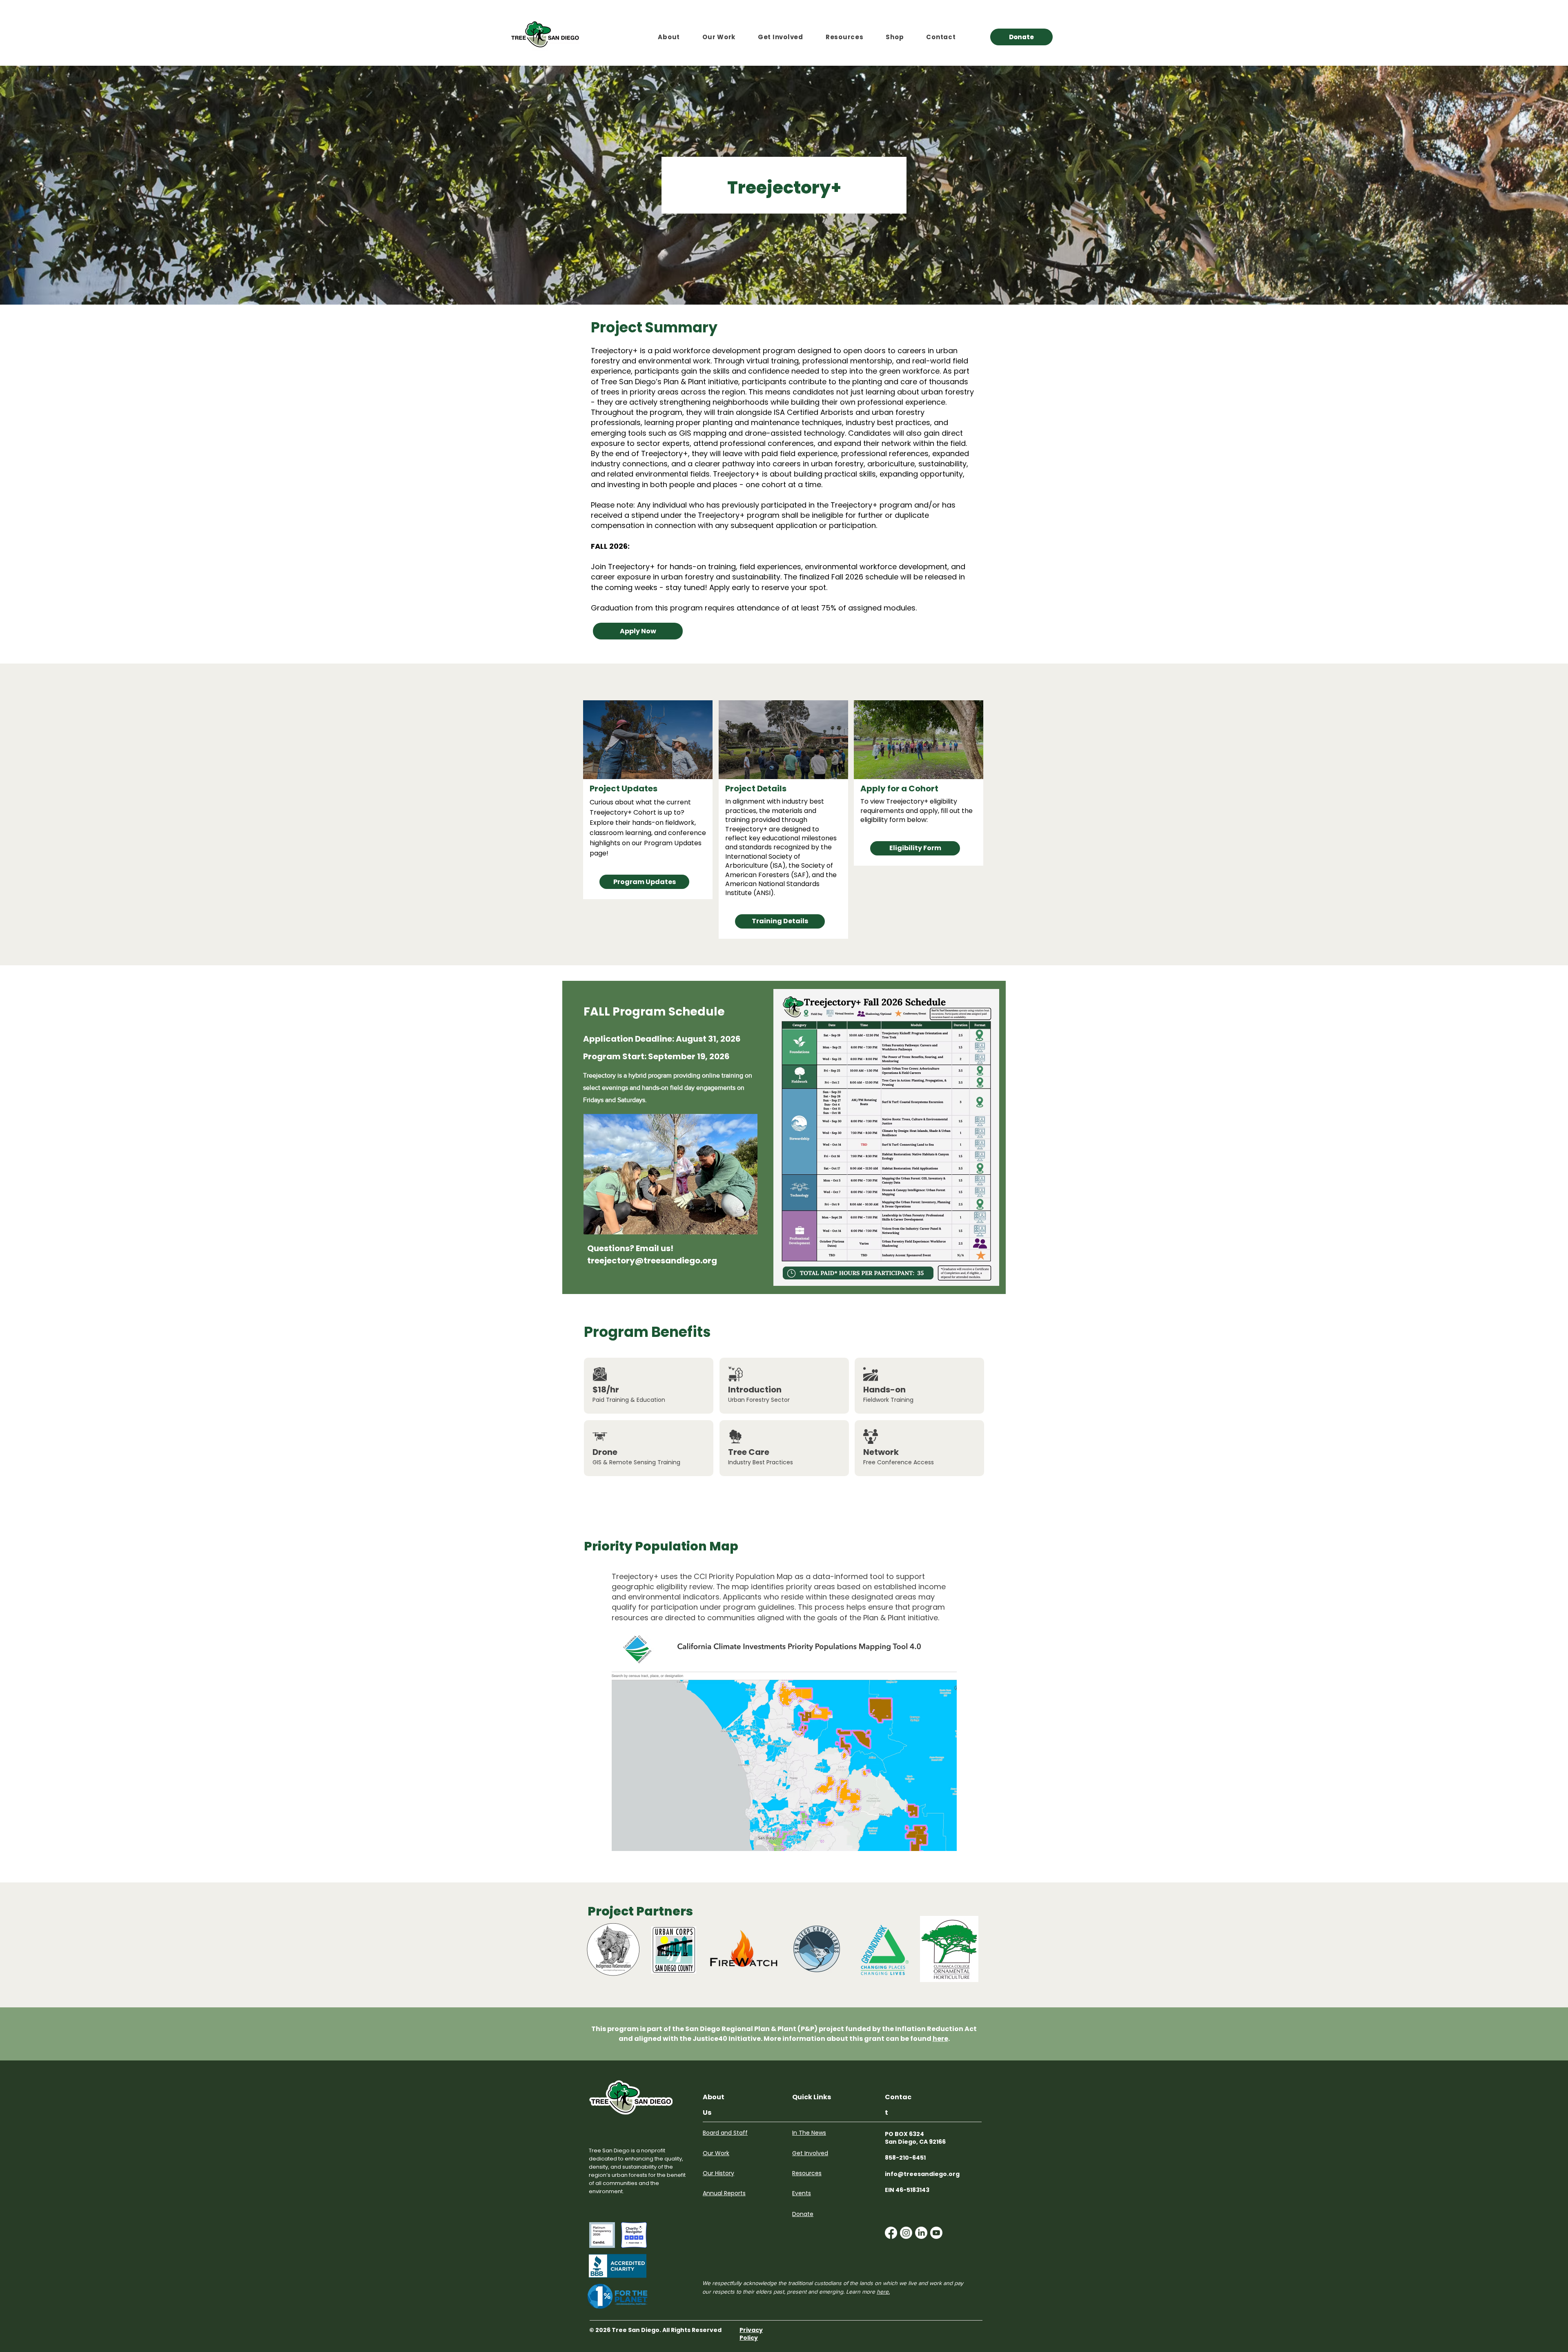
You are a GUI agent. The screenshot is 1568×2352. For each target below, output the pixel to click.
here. (883, 2292)
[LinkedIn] (921, 2233)
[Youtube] (936, 2233)
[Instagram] (906, 2233)
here (940, 2039)
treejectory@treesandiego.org (652, 1261)
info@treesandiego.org (922, 2174)
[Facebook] (891, 2233)
